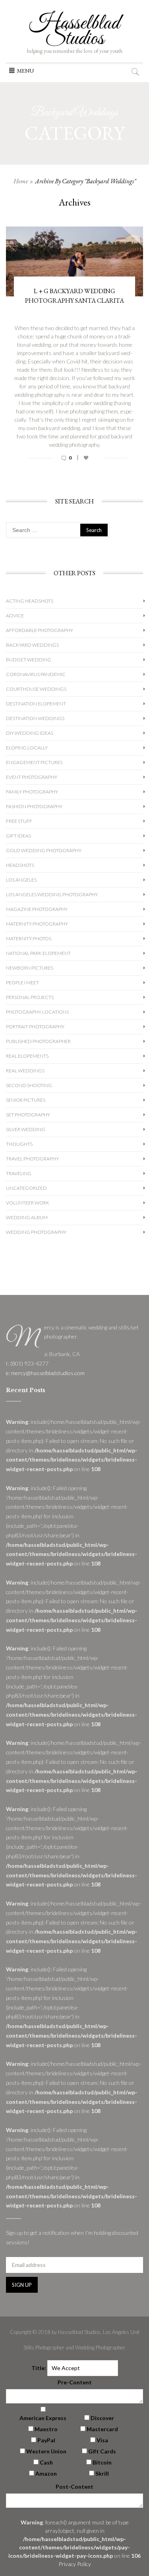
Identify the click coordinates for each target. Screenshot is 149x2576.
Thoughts (19, 1144)
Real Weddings (25, 1071)
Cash (46, 2462)
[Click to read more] (74, 466)
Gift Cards (102, 2451)
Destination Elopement (36, 704)
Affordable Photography (40, 630)
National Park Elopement (38, 953)
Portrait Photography (35, 1027)
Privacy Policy (75, 2564)
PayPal (46, 2440)
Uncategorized (26, 1188)
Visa (102, 2440)
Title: (39, 2368)
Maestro (46, 2429)
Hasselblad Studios (74, 31)
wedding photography (36, 1232)
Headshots (20, 865)
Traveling (19, 1173)
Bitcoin (102, 2462)
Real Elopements (27, 1056)
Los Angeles (21, 880)
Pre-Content (75, 2382)
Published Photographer (38, 1041)
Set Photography (28, 1115)
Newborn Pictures (30, 968)
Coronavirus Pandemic (36, 674)
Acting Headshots (30, 601)
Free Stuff (19, 821)
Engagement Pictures (34, 762)
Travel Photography (32, 1159)
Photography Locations (37, 1012)
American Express (43, 2418)
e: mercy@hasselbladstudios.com (45, 1373)
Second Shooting (29, 1085)
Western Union (46, 2451)
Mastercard (102, 2429)
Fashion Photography (34, 806)
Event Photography (32, 777)
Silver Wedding (26, 1129)
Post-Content (74, 2487)
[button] (25, 71)
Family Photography (32, 792)
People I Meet (22, 983)
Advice (15, 616)
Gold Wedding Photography (44, 850)
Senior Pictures (26, 1100)
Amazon (46, 2473)
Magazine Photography (37, 909)
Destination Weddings (35, 718)
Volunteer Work (28, 1203)
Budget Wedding (29, 660)
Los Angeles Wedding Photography (52, 894)
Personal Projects (30, 997)
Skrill (102, 2473)
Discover (102, 2418)
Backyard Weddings (32, 645)
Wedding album (27, 1217)
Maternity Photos (29, 938)
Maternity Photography (37, 924)
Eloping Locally (27, 748)
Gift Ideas (18, 836)
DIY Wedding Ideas (30, 733)
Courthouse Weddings (36, 689)
